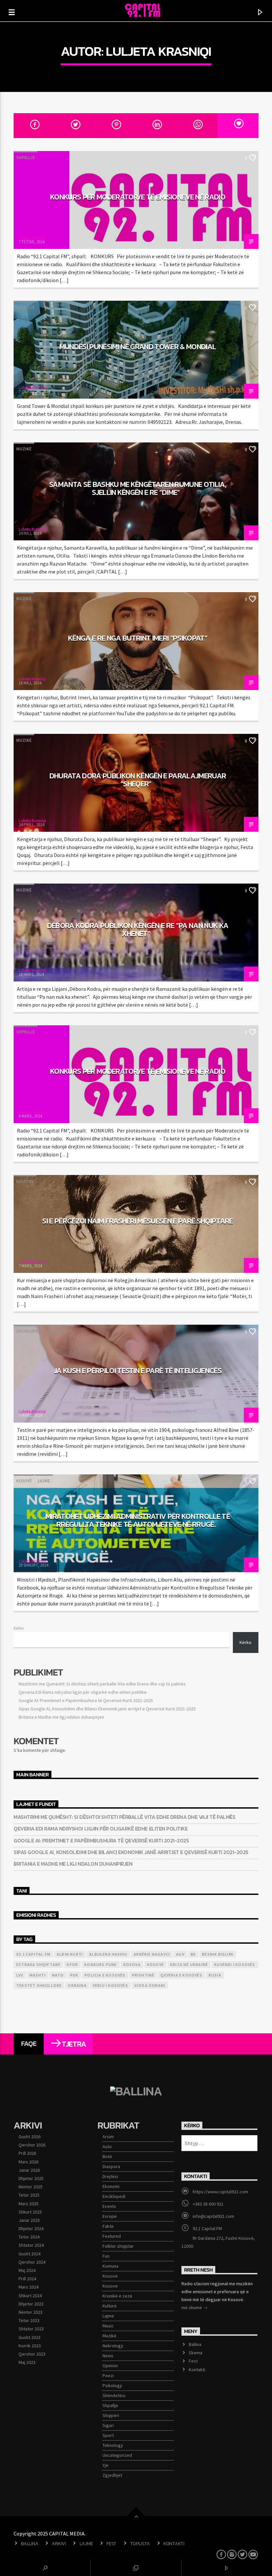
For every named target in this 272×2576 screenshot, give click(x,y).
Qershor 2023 (32, 2354)
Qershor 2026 (32, 2145)
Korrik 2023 (30, 2346)
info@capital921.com (213, 2216)
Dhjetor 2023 (31, 2304)
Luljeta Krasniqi (159, 51)
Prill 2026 (27, 2153)
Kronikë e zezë (117, 2296)
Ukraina (77, 1985)
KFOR (72, 1964)
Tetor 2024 (29, 2237)
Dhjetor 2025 (31, 2178)
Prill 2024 (27, 2279)
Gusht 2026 (30, 2137)
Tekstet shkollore (39, 1985)
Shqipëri (111, 2415)
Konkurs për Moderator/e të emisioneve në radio (138, 197)
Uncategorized (117, 2455)
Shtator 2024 (31, 2245)
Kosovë (24, 1481)
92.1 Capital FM (33, 1954)
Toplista (140, 2543)
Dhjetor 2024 (31, 2228)
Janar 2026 (29, 2170)
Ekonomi (111, 2186)
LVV (20, 1975)
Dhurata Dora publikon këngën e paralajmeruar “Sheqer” (138, 780)
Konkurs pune (101, 1964)
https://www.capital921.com (220, 2192)
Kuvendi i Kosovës (235, 1964)
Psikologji (60, 1331)
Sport (108, 2435)
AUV (180, 1954)
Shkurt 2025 (30, 2212)
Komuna (110, 2266)
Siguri (108, 2425)
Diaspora (111, 2166)
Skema (196, 2353)
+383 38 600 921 (208, 2204)
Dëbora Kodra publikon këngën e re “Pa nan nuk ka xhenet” (138, 929)
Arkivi (59, 2543)
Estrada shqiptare (38, 1964)
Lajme (44, 1481)
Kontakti (197, 2370)
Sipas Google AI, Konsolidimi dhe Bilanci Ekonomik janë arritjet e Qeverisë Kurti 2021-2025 (107, 1709)
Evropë (110, 2216)
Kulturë (25, 1181)
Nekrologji (113, 2346)
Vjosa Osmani (150, 1985)
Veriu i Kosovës (110, 1985)
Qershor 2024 (32, 2262)
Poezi (108, 2376)
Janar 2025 (29, 2220)
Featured (112, 2236)
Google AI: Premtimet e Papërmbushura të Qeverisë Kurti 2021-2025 (86, 1700)
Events (109, 2206)
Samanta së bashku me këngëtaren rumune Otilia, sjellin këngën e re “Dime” (138, 488)
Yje (105, 2465)
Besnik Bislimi (218, 1954)
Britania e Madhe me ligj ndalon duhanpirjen (61, 1717)
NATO (58, 1975)
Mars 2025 (29, 2204)
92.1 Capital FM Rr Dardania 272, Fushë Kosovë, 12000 (218, 2237)
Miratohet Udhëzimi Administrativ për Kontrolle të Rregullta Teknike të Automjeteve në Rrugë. (138, 1520)
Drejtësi (110, 2176)
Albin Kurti (70, 1954)
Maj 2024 (27, 2270)
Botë (107, 2156)
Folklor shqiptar (118, 2246)
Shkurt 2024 (30, 2296)
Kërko (19, 1628)
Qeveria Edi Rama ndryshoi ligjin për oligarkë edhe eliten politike (83, 1692)
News (108, 2356)
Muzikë (24, 449)
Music (108, 2326)
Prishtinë (143, 1975)
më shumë (192, 2307)
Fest (193, 2361)
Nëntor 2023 (31, 2312)
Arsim (108, 2137)
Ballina (195, 2344)
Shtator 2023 (31, 2329)
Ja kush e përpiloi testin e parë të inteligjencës (138, 1370)
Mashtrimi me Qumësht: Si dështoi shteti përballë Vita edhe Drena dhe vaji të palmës (102, 1684)
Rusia (215, 1975)
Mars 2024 (29, 2287)
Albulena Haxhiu (108, 1954)
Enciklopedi (29, 1331)
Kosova (132, 1964)
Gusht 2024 (30, 2254)
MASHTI (38, 1975)
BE (193, 1954)
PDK (74, 1975)
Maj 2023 (27, 2362)
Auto (107, 2147)
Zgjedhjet (112, 2475)
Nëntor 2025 (31, 2187)
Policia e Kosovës (105, 1975)
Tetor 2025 (29, 2195)
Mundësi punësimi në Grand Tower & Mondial (138, 347)
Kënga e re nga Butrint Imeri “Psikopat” (138, 638)
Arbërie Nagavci (152, 1954)
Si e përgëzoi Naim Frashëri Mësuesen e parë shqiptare (137, 1221)
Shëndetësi (114, 2395)
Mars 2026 (29, 2162)
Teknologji (113, 2445)
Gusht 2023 (30, 2337)
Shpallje (26, 157)
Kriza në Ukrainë (189, 1964)
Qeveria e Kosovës (181, 1975)
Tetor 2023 (29, 2320)
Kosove (110, 2286)
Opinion (110, 2366)
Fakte (108, 2226)
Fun (106, 2256)
